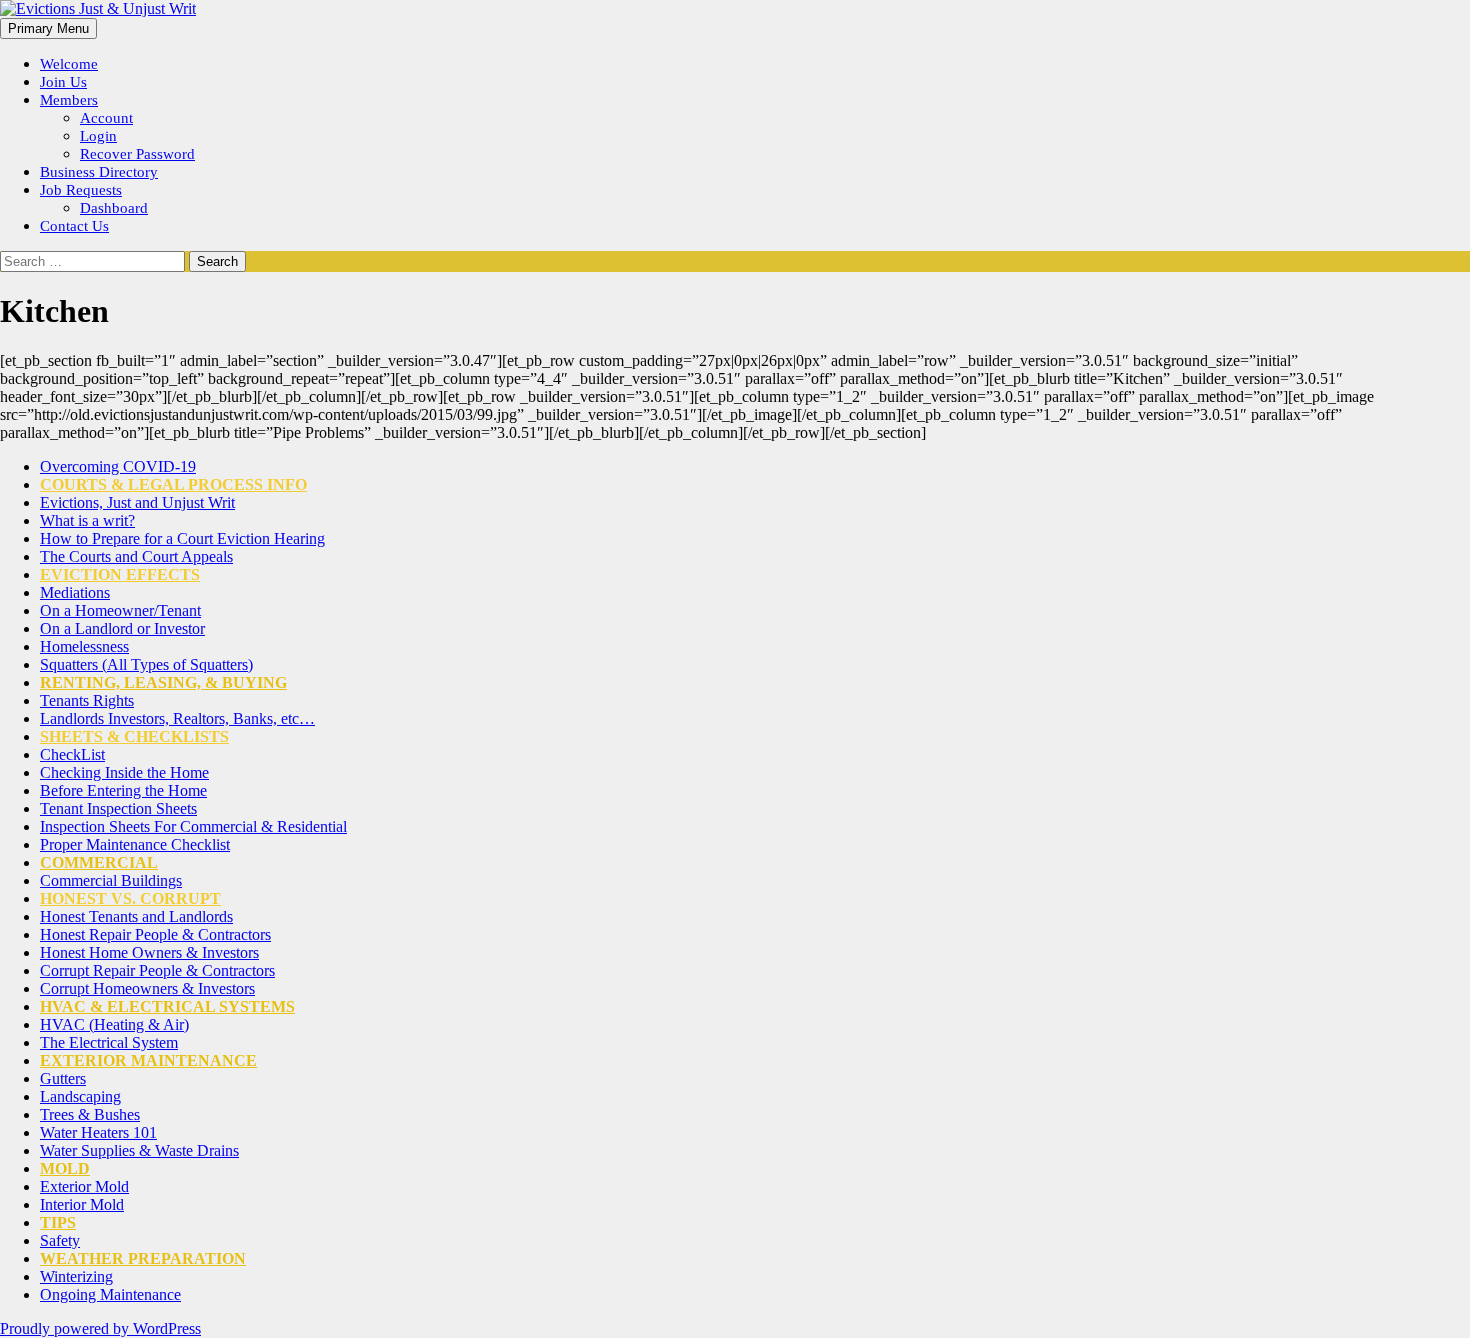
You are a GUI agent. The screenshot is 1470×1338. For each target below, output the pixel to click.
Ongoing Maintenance (110, 1294)
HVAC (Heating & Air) (114, 1024)
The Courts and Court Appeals (136, 556)
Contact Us (74, 226)
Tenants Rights (87, 700)
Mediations (75, 592)
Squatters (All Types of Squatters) (146, 664)
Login (98, 136)
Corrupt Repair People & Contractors (157, 970)
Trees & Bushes (90, 1114)
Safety (60, 1240)
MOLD (65, 1168)
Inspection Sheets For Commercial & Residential (193, 826)
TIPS (58, 1222)
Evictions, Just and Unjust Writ (137, 502)
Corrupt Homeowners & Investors (147, 988)
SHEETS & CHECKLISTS (134, 736)
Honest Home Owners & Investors (149, 952)
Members (69, 100)
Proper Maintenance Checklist (135, 844)
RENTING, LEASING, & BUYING (163, 682)
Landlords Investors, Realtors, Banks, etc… (177, 718)
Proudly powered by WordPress (100, 1328)
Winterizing (76, 1276)
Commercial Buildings (111, 880)
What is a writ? (87, 520)
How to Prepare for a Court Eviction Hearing (182, 538)
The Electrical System (109, 1042)
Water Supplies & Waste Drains (139, 1150)
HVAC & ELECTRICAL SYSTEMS (167, 1006)
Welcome (69, 64)
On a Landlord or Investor (122, 628)
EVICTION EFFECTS (120, 574)
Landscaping (80, 1096)
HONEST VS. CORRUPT (130, 898)
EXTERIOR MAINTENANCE (148, 1060)
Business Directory (99, 172)
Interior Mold (82, 1204)
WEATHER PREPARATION (143, 1258)
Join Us (63, 82)
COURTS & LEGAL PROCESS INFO (173, 484)
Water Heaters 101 (98, 1132)
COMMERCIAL (99, 862)
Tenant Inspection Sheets (118, 808)
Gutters (63, 1078)
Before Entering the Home (123, 790)
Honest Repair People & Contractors (155, 934)
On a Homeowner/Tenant (120, 610)
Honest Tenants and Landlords (136, 916)
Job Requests (81, 190)
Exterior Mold (84, 1186)
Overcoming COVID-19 (118, 466)
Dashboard (114, 208)
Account (106, 118)
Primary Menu (48, 28)
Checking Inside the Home (124, 772)
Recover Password (137, 154)
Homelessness (84, 646)
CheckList (72, 754)
